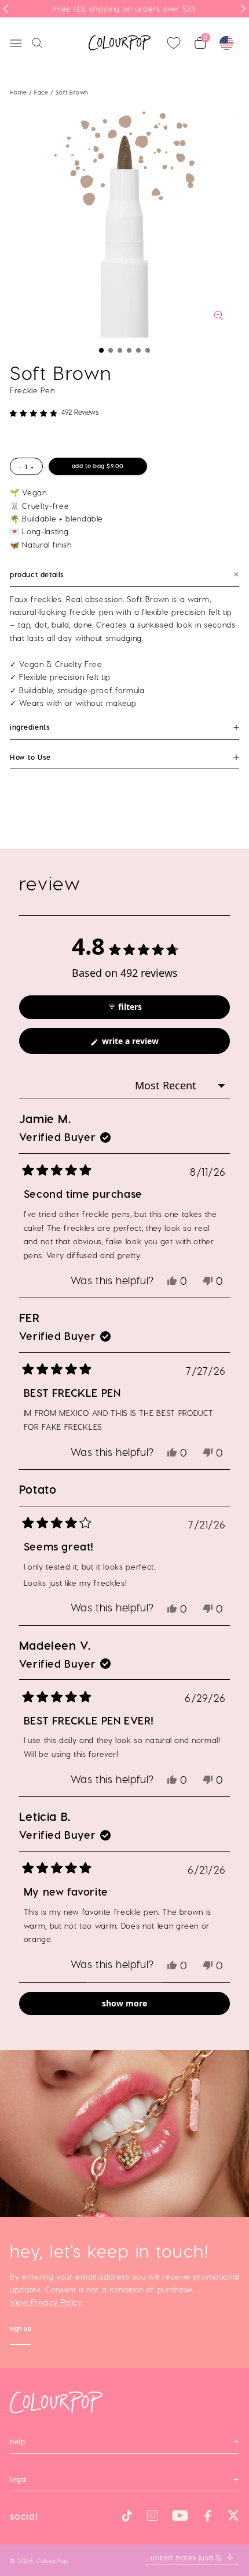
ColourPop (52, 2561)
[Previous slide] (6, 9)
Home (19, 92)
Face (42, 92)
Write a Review (146, 1044)
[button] (101, 350)
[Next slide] (243, 9)
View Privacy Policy (46, 2302)
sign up (21, 2330)
